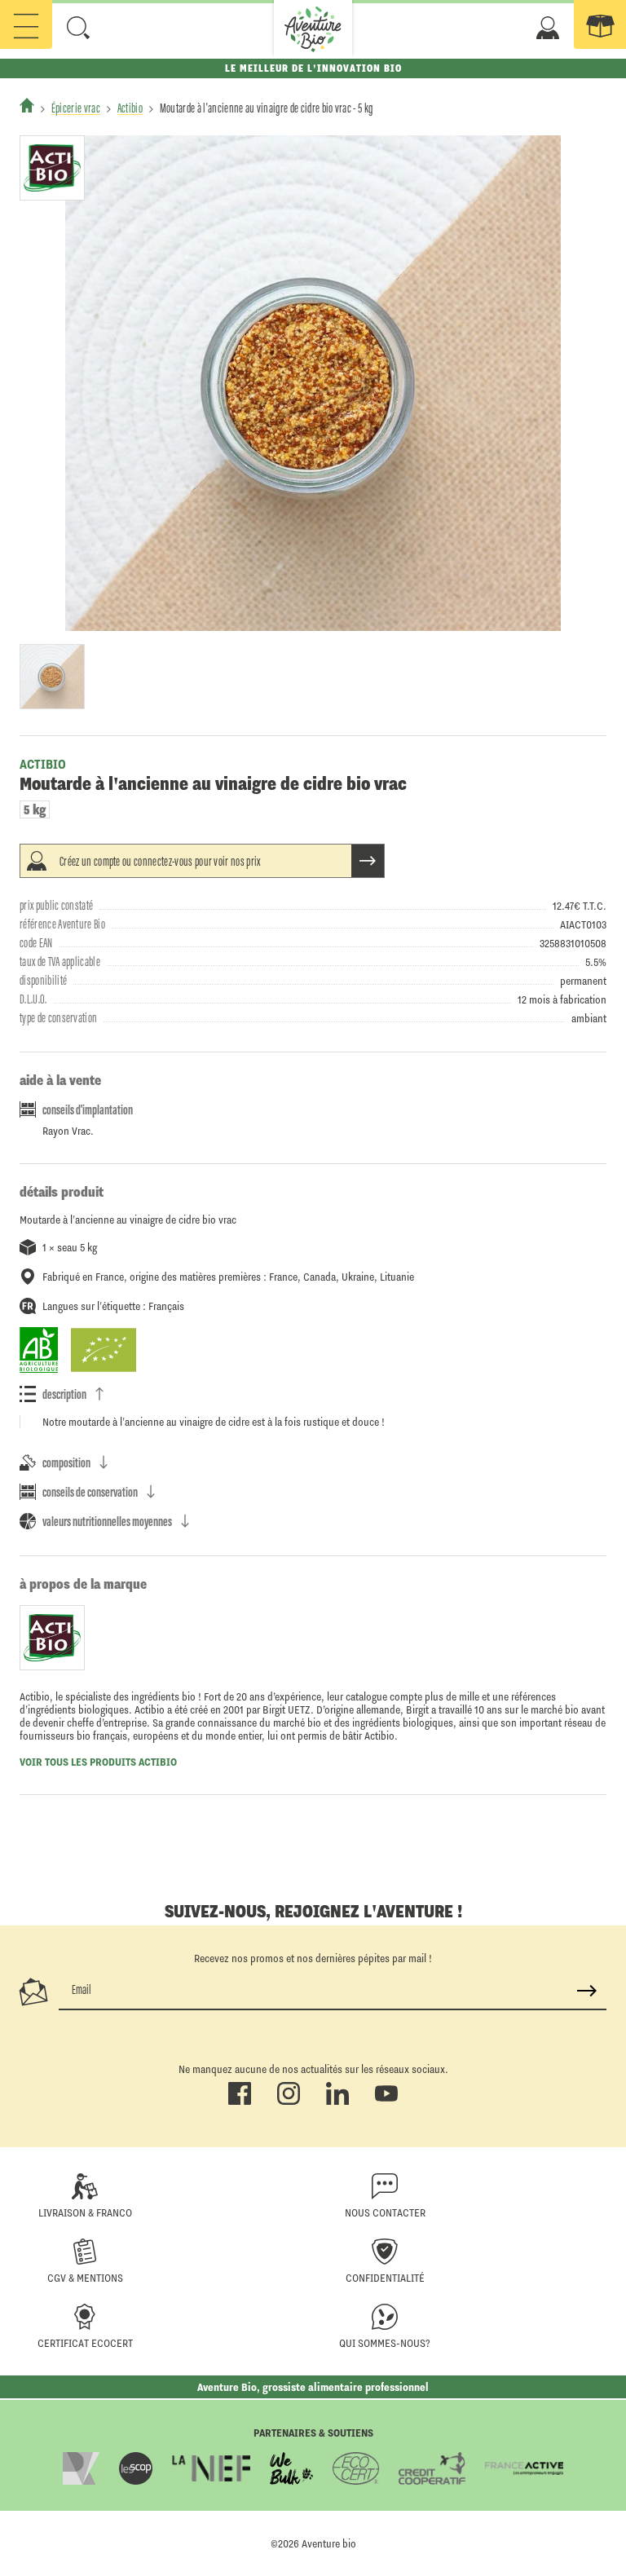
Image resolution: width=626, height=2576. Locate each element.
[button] (78, 28)
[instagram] (289, 2102)
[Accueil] (27, 105)
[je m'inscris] (587, 1991)
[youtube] (386, 2102)
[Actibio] (52, 168)
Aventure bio (329, 2543)
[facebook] (240, 2102)
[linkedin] (337, 2102)
